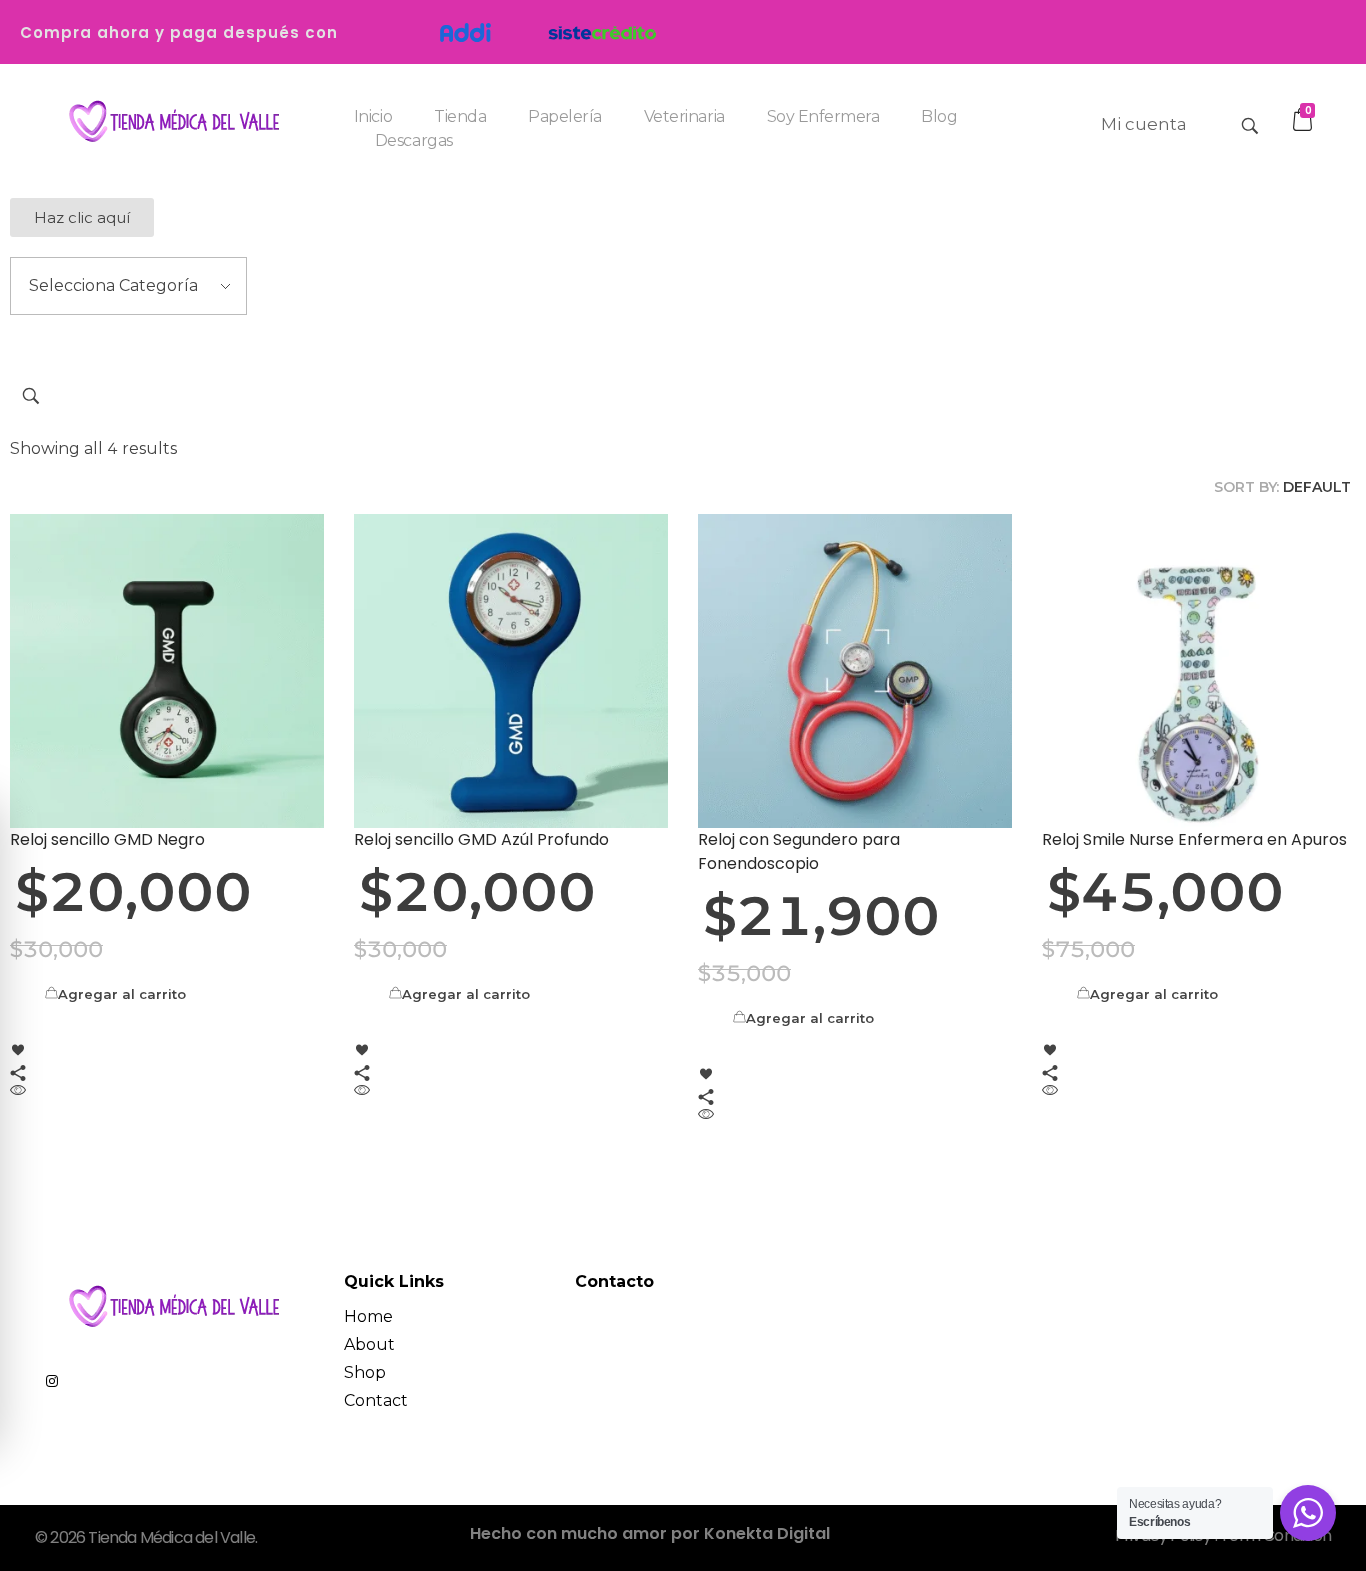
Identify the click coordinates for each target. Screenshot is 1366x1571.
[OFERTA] (167, 671)
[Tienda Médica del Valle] (170, 122)
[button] (82, 217)
